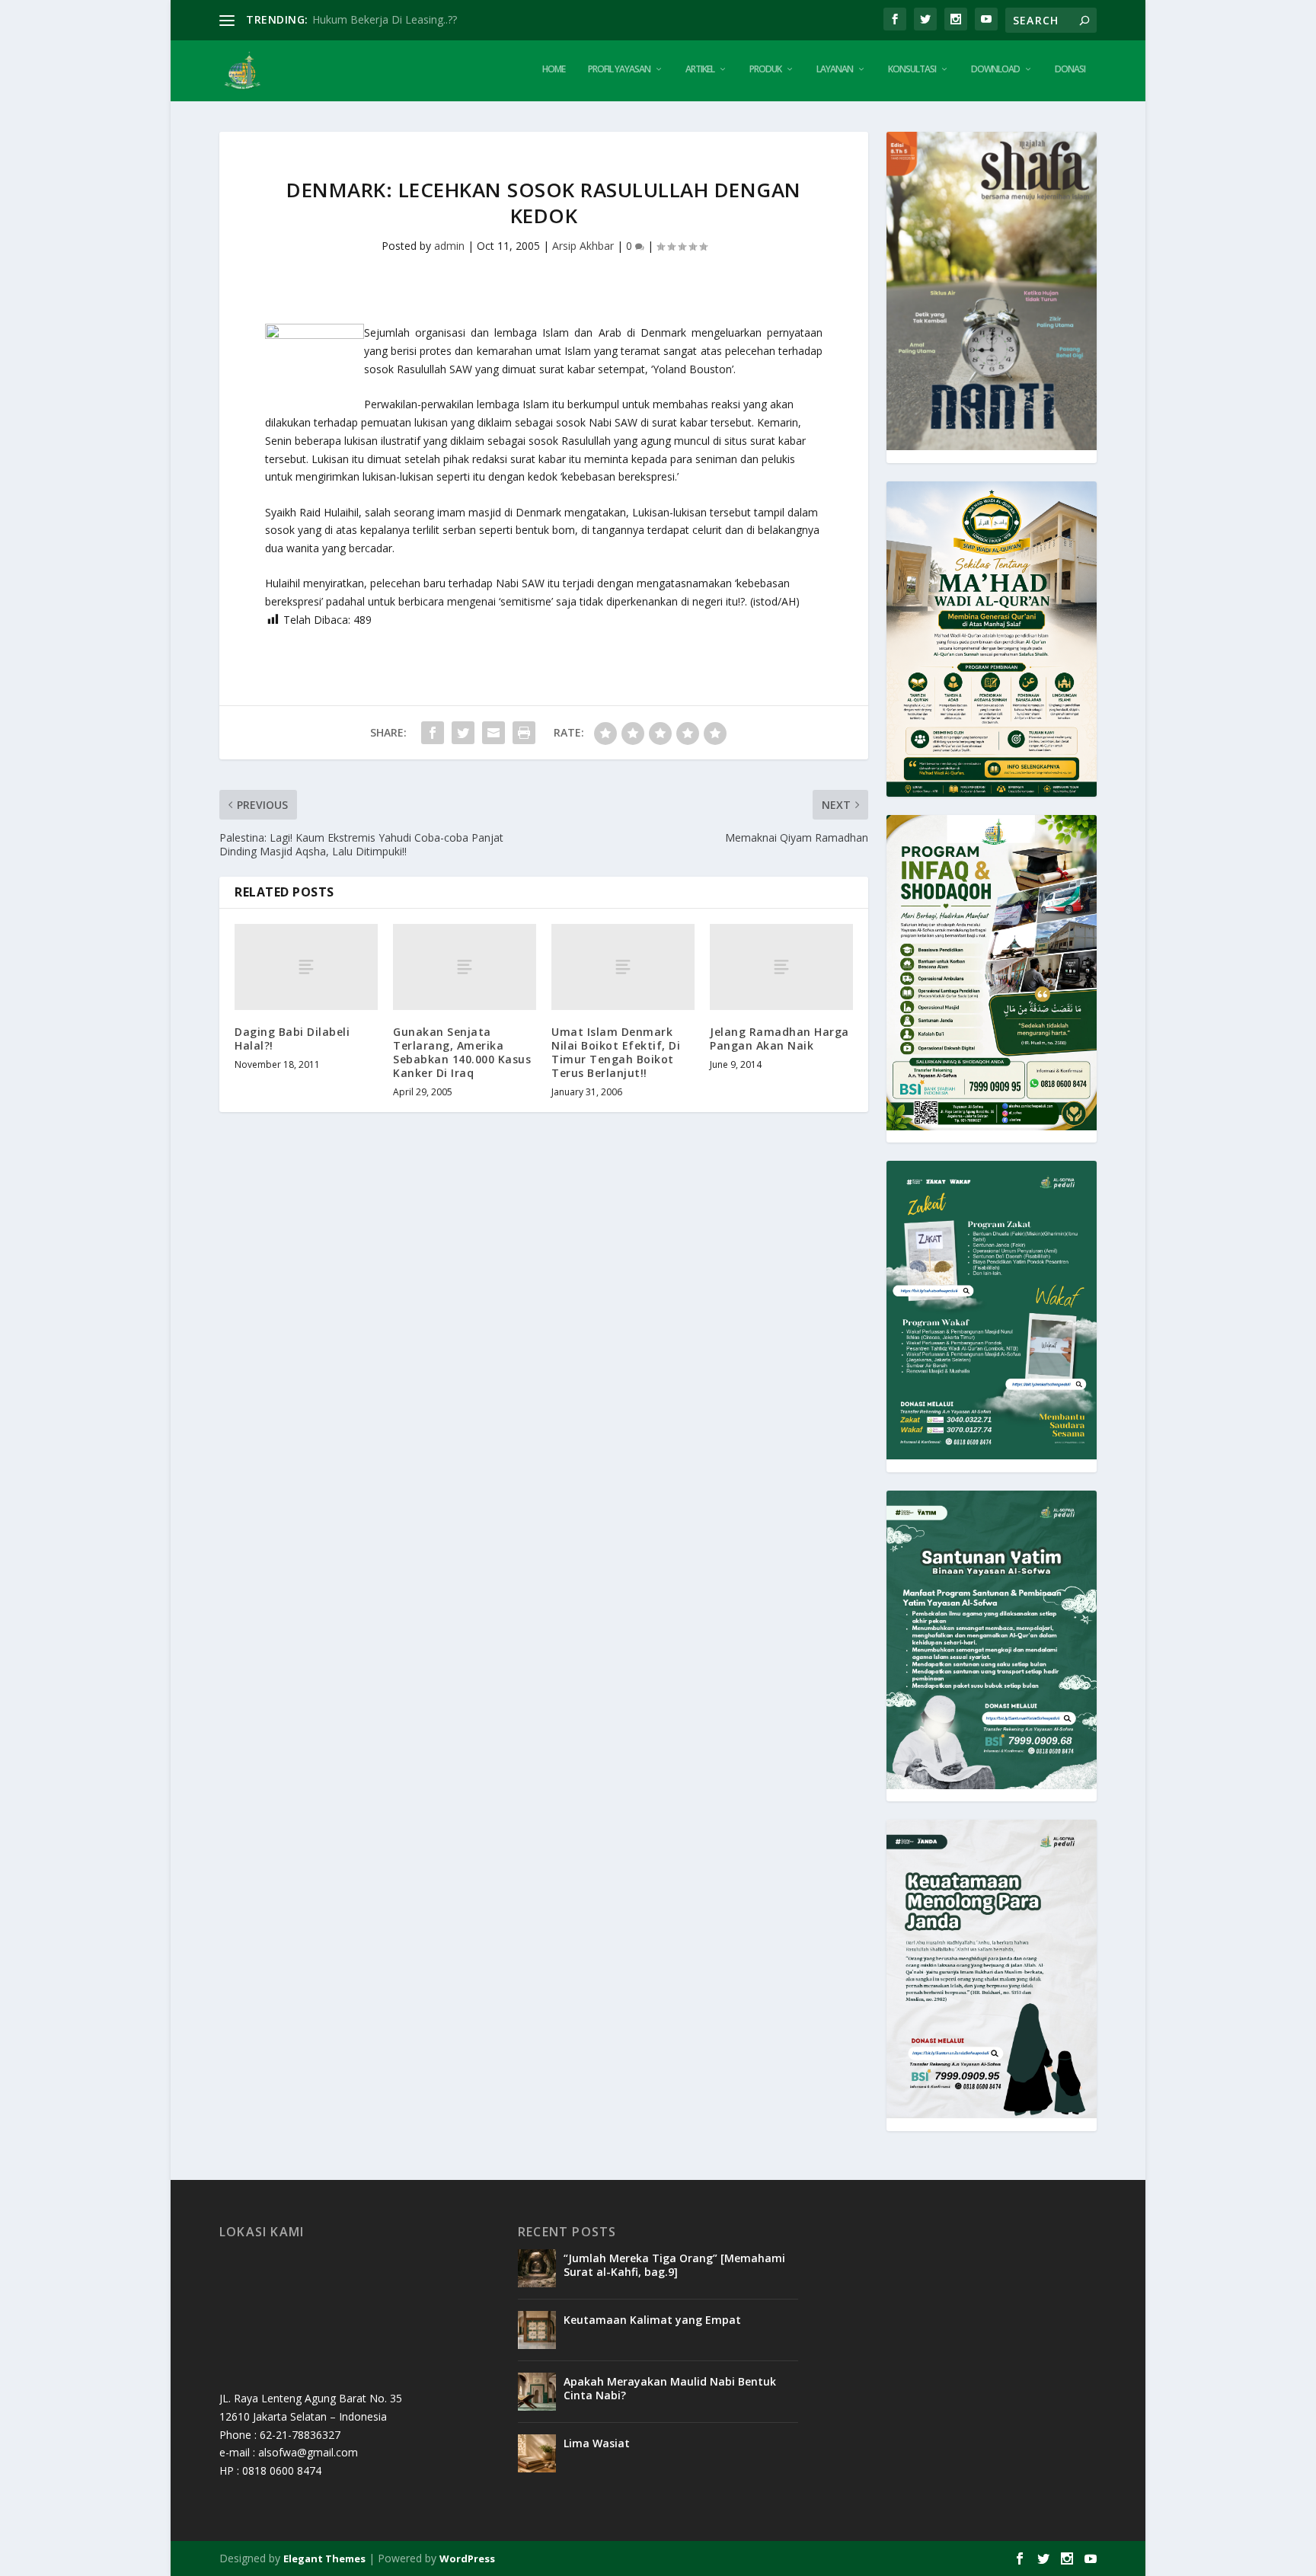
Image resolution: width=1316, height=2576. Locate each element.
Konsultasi (912, 69)
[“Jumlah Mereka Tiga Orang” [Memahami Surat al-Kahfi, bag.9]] (537, 2268)
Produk (765, 69)
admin (449, 246)
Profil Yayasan (619, 69)
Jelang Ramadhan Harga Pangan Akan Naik (779, 1039)
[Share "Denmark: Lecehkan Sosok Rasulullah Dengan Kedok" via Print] (524, 733)
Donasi (1070, 69)
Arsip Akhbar (583, 246)
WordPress (467, 2558)
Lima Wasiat (597, 2443)
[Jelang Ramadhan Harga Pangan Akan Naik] (781, 967)
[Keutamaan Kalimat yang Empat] (537, 2330)
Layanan (835, 69)
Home (554, 69)
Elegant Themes (324, 2558)
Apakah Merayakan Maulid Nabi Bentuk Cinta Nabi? (670, 2388)
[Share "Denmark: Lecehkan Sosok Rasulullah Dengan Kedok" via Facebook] (433, 733)
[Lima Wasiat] (537, 2453)
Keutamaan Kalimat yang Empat (652, 2320)
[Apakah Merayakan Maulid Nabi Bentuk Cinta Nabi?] (537, 2392)
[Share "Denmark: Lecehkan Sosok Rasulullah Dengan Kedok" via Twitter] (463, 733)
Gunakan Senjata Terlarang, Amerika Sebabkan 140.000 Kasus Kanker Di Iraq (462, 1053)
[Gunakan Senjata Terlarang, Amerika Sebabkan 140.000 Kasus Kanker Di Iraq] (465, 967)
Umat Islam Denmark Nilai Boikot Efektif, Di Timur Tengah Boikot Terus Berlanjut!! (616, 1053)
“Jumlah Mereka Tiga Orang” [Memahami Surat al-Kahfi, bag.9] (674, 2265)
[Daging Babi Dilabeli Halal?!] (306, 967)
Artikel (700, 69)
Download (995, 69)
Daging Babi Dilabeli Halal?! (292, 1039)
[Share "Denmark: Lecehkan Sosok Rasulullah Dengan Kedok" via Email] (493, 733)
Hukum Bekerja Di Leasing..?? (385, 19)
